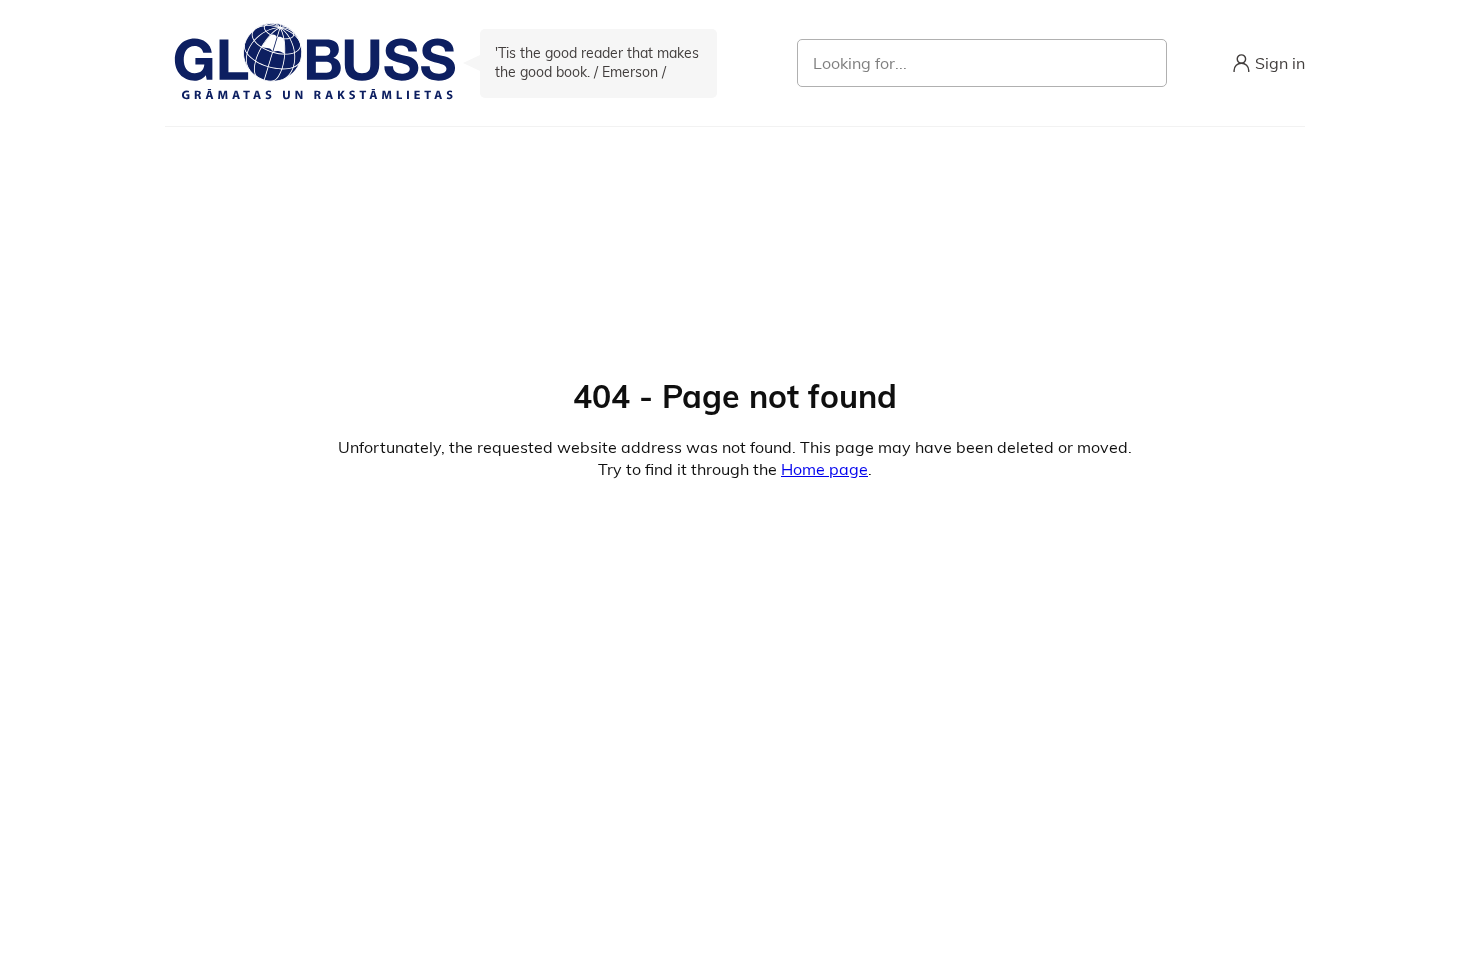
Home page (824, 469)
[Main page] (315, 63)
